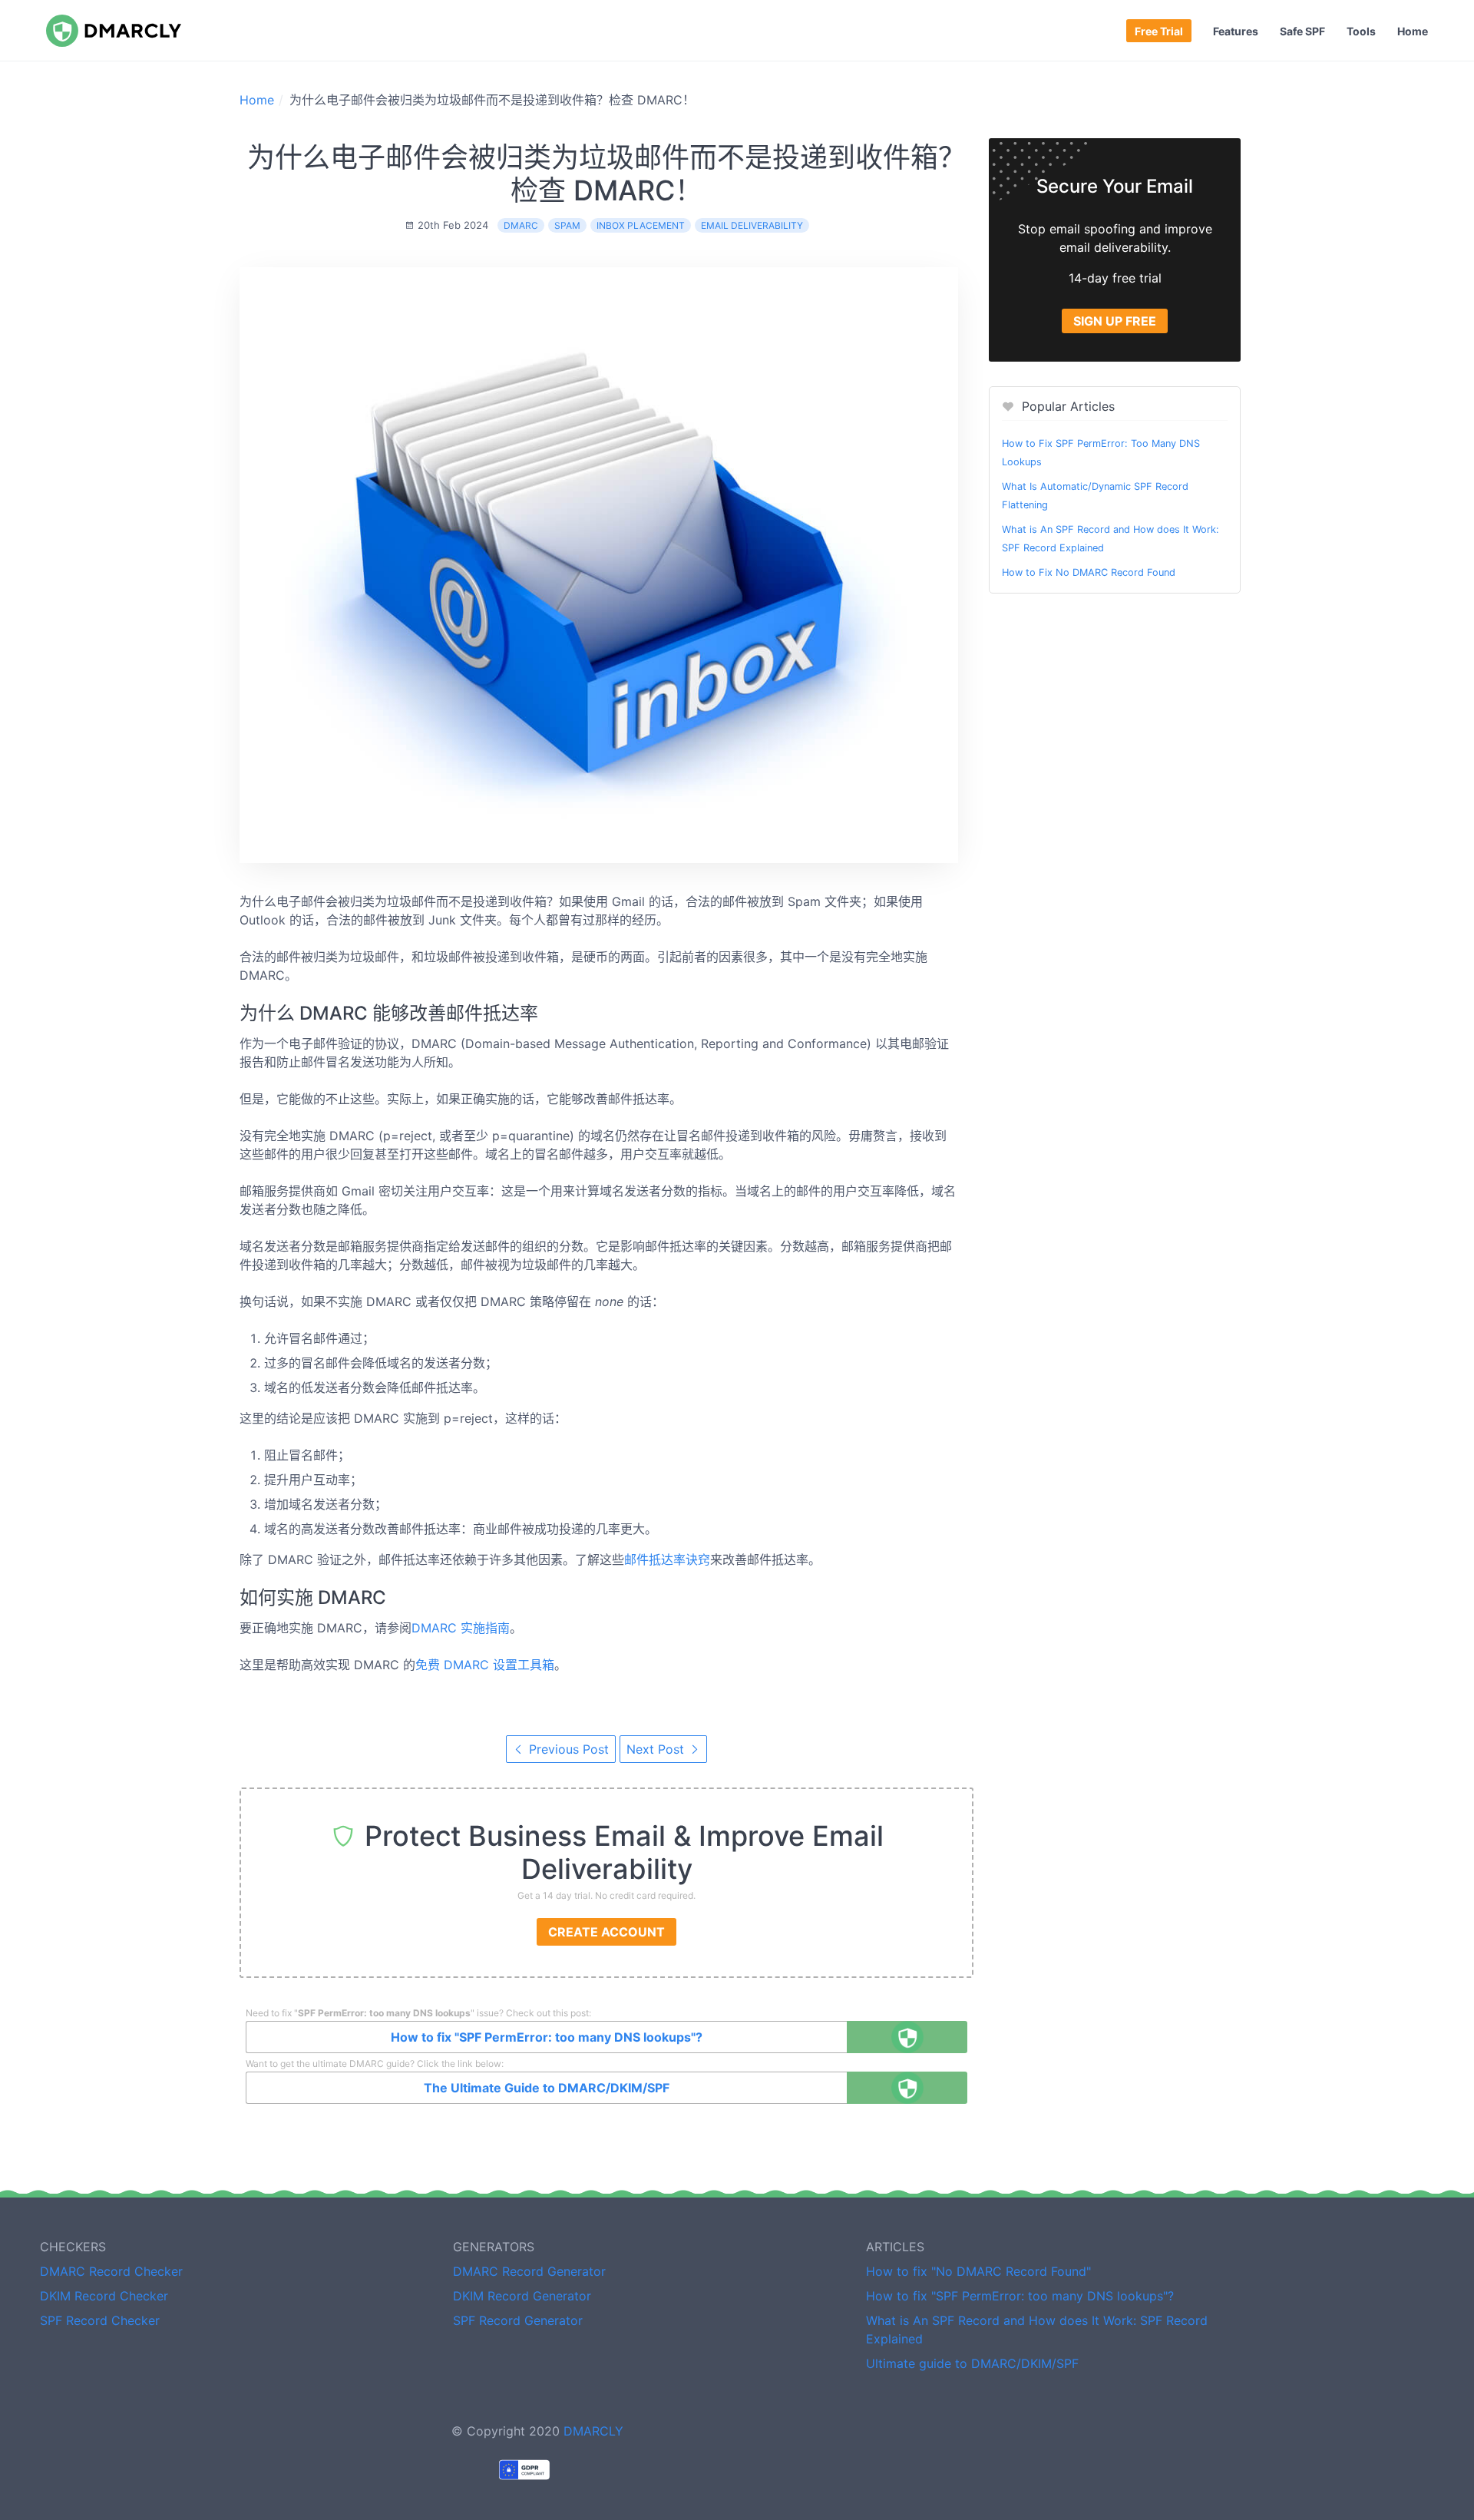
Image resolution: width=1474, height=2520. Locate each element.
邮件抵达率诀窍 (667, 1559)
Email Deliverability (752, 225)
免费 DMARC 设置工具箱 (485, 1665)
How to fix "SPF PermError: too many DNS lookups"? (547, 2037)
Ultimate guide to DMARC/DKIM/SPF (972, 2363)
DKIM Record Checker (104, 2296)
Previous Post (567, 1749)
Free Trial (1159, 31)
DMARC (521, 225)
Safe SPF (1302, 31)
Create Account (606, 1932)
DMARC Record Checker (111, 2271)
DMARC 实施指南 (461, 1628)
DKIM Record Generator (522, 2296)
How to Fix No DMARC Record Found (1089, 572)
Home (1413, 31)
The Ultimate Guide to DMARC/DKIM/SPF (547, 2088)
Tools (1361, 31)
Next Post (657, 1749)
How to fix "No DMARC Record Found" (978, 2271)
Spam (567, 225)
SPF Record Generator (518, 2320)
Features (1236, 31)
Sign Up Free (1115, 321)
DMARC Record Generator (529, 2271)
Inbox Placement (641, 225)
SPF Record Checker (100, 2320)
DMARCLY (593, 2431)
